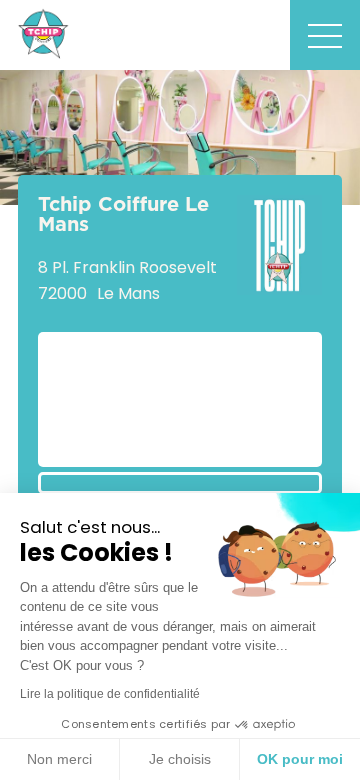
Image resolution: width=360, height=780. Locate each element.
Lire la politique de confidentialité (110, 694)
